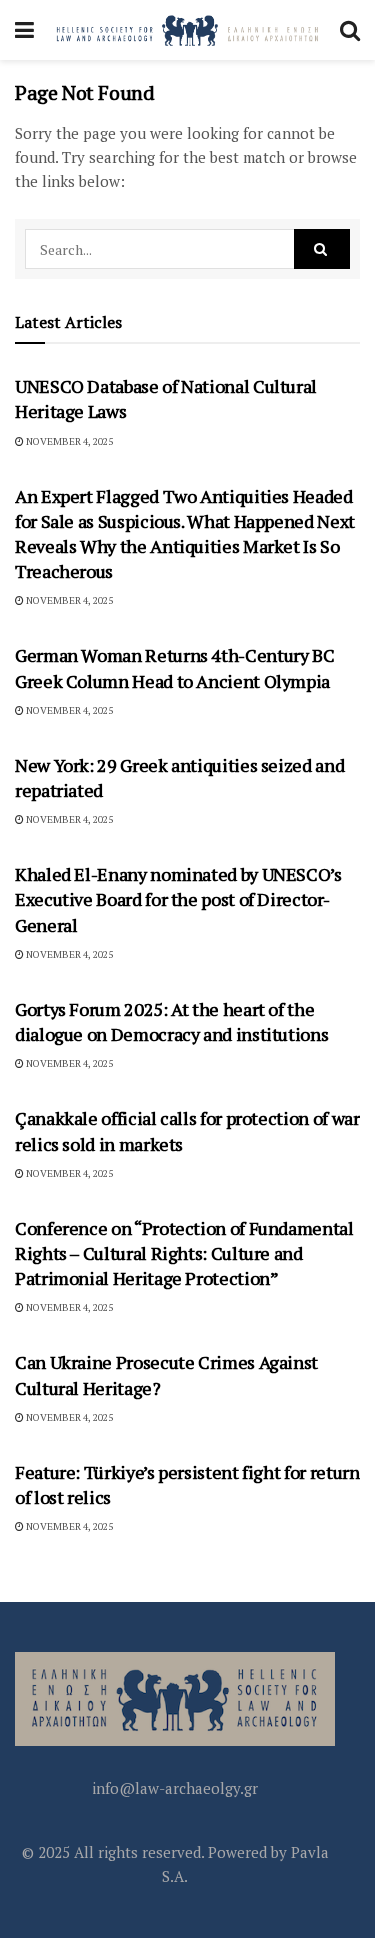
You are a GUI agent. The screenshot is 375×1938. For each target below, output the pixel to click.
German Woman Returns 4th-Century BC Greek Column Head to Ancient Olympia (174, 667)
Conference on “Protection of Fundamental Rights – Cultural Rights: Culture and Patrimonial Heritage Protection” (184, 1253)
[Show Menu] (24, 30)
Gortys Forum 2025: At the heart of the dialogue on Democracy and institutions (171, 1021)
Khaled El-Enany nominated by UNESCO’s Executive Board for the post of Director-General (178, 899)
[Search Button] (350, 30)
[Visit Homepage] (187, 30)
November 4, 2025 (68, 441)
